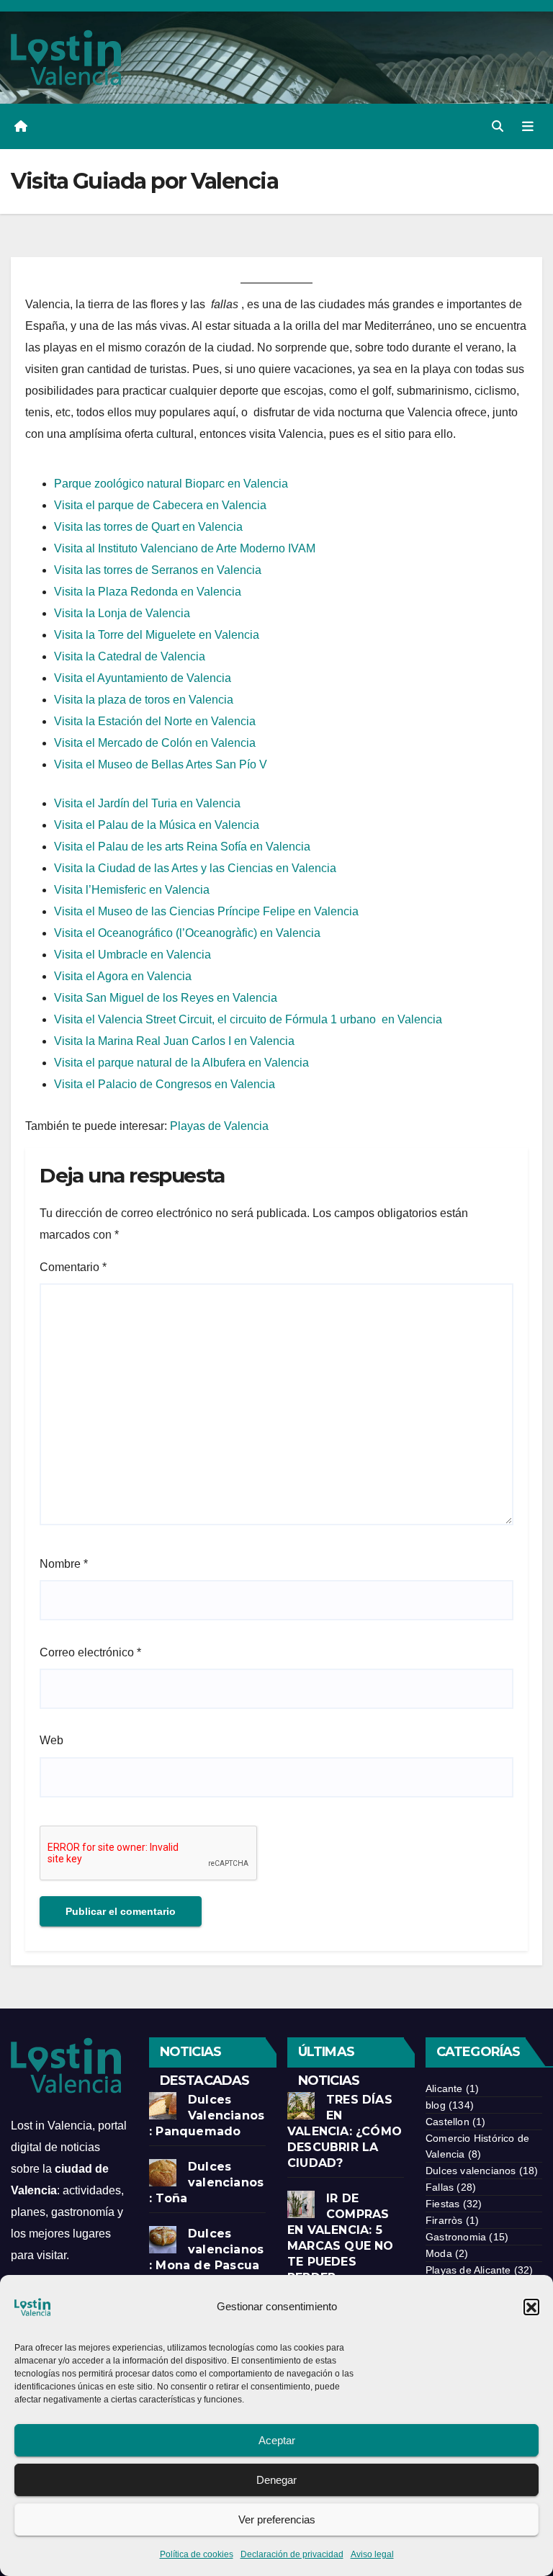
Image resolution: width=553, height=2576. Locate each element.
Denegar (276, 2480)
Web (51, 1740)
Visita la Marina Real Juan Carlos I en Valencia (174, 1041)
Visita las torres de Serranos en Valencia (158, 570)
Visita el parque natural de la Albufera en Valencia (181, 1063)
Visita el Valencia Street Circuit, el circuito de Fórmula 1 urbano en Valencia (248, 1019)
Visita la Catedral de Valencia (130, 656)
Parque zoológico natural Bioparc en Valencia (171, 484)
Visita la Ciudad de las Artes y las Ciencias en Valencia (195, 868)
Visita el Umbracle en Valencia (132, 955)
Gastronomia (456, 2237)
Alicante (444, 2088)
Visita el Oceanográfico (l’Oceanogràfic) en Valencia (187, 933)
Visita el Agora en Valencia (123, 976)
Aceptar (277, 2440)
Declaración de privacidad (292, 2554)
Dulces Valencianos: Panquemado (207, 2115)
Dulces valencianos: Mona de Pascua (206, 2249)
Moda (439, 2253)
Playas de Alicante (468, 2270)
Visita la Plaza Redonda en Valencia (148, 592)
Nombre (64, 1564)
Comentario (73, 1267)
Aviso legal (372, 2554)
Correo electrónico (90, 1652)
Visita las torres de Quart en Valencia (148, 527)
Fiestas (442, 2204)
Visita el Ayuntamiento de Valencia (143, 678)
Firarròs (444, 2220)
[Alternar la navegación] (528, 126)
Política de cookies (197, 2554)
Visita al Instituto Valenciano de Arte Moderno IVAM (185, 548)
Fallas (440, 2187)
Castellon (448, 2122)
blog (436, 2105)
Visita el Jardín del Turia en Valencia (147, 803)
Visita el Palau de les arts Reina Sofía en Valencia (182, 847)
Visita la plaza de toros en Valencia (144, 700)
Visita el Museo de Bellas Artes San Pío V (161, 764)
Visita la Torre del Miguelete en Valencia (157, 635)
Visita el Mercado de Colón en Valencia (155, 743)
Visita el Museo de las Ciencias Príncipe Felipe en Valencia (206, 911)
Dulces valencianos (471, 2171)
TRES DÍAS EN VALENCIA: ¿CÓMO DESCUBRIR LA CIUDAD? (345, 2131)
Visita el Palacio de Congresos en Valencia (165, 1084)
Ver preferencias (277, 2519)
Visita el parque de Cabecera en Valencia (160, 505)
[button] (531, 2307)
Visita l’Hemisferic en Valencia (132, 890)
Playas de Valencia (219, 1126)
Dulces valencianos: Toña (206, 2182)
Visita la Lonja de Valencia (122, 613)
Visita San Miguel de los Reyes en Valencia (166, 998)
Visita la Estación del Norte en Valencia (155, 721)
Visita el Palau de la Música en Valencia (157, 825)
